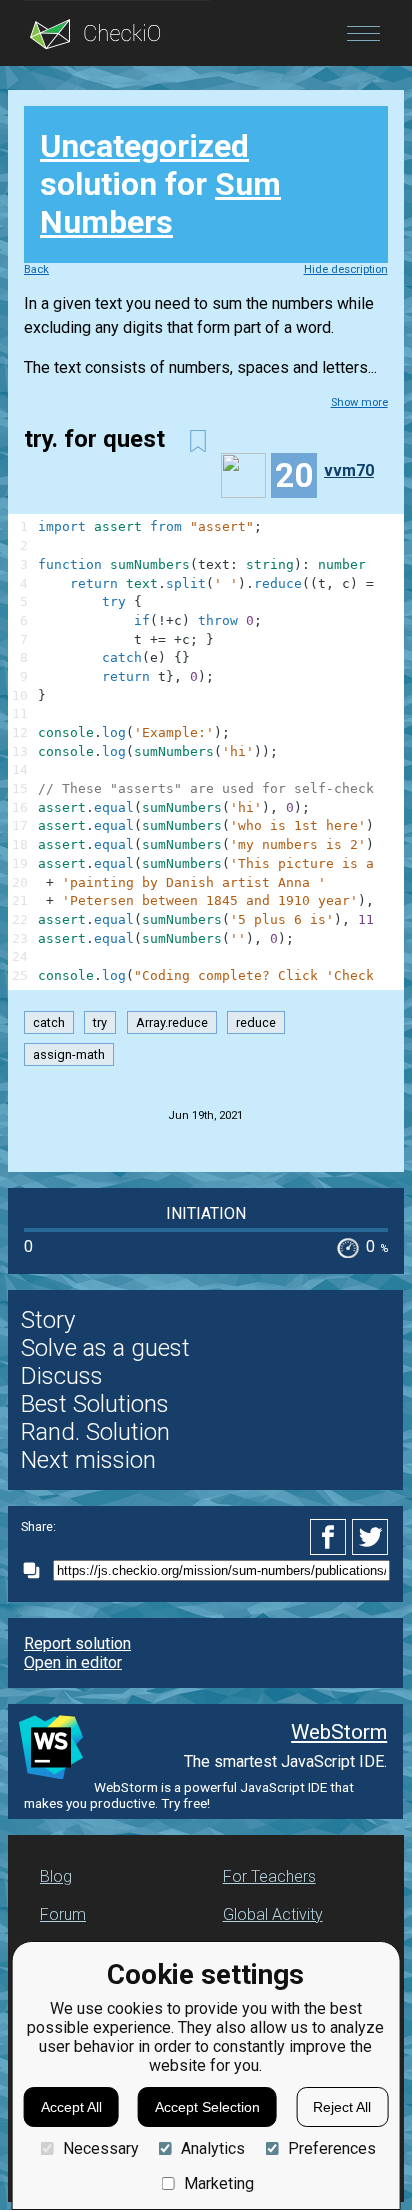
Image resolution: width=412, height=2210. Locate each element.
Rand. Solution (95, 1432)
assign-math (69, 1054)
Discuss (62, 1376)
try (100, 1022)
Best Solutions (95, 1404)
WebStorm (339, 1732)
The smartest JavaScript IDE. (285, 1761)
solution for (160, 184)
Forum (63, 1914)
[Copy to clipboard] (37, 1570)
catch (49, 1022)
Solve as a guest (105, 1348)
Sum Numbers (160, 203)
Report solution (77, 1643)
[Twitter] (371, 1537)
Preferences (331, 2148)
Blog (56, 1876)
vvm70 (349, 470)
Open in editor (73, 1662)
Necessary (100, 2148)
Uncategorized (144, 146)
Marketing (219, 2183)
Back (36, 269)
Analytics (213, 2148)
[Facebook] (331, 1537)
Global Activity (273, 1914)
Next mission (88, 1460)
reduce (256, 1022)
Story (48, 1320)
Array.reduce (172, 1022)
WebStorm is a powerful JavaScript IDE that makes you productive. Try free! (189, 1795)
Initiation (206, 1213)
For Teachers (269, 1876)
